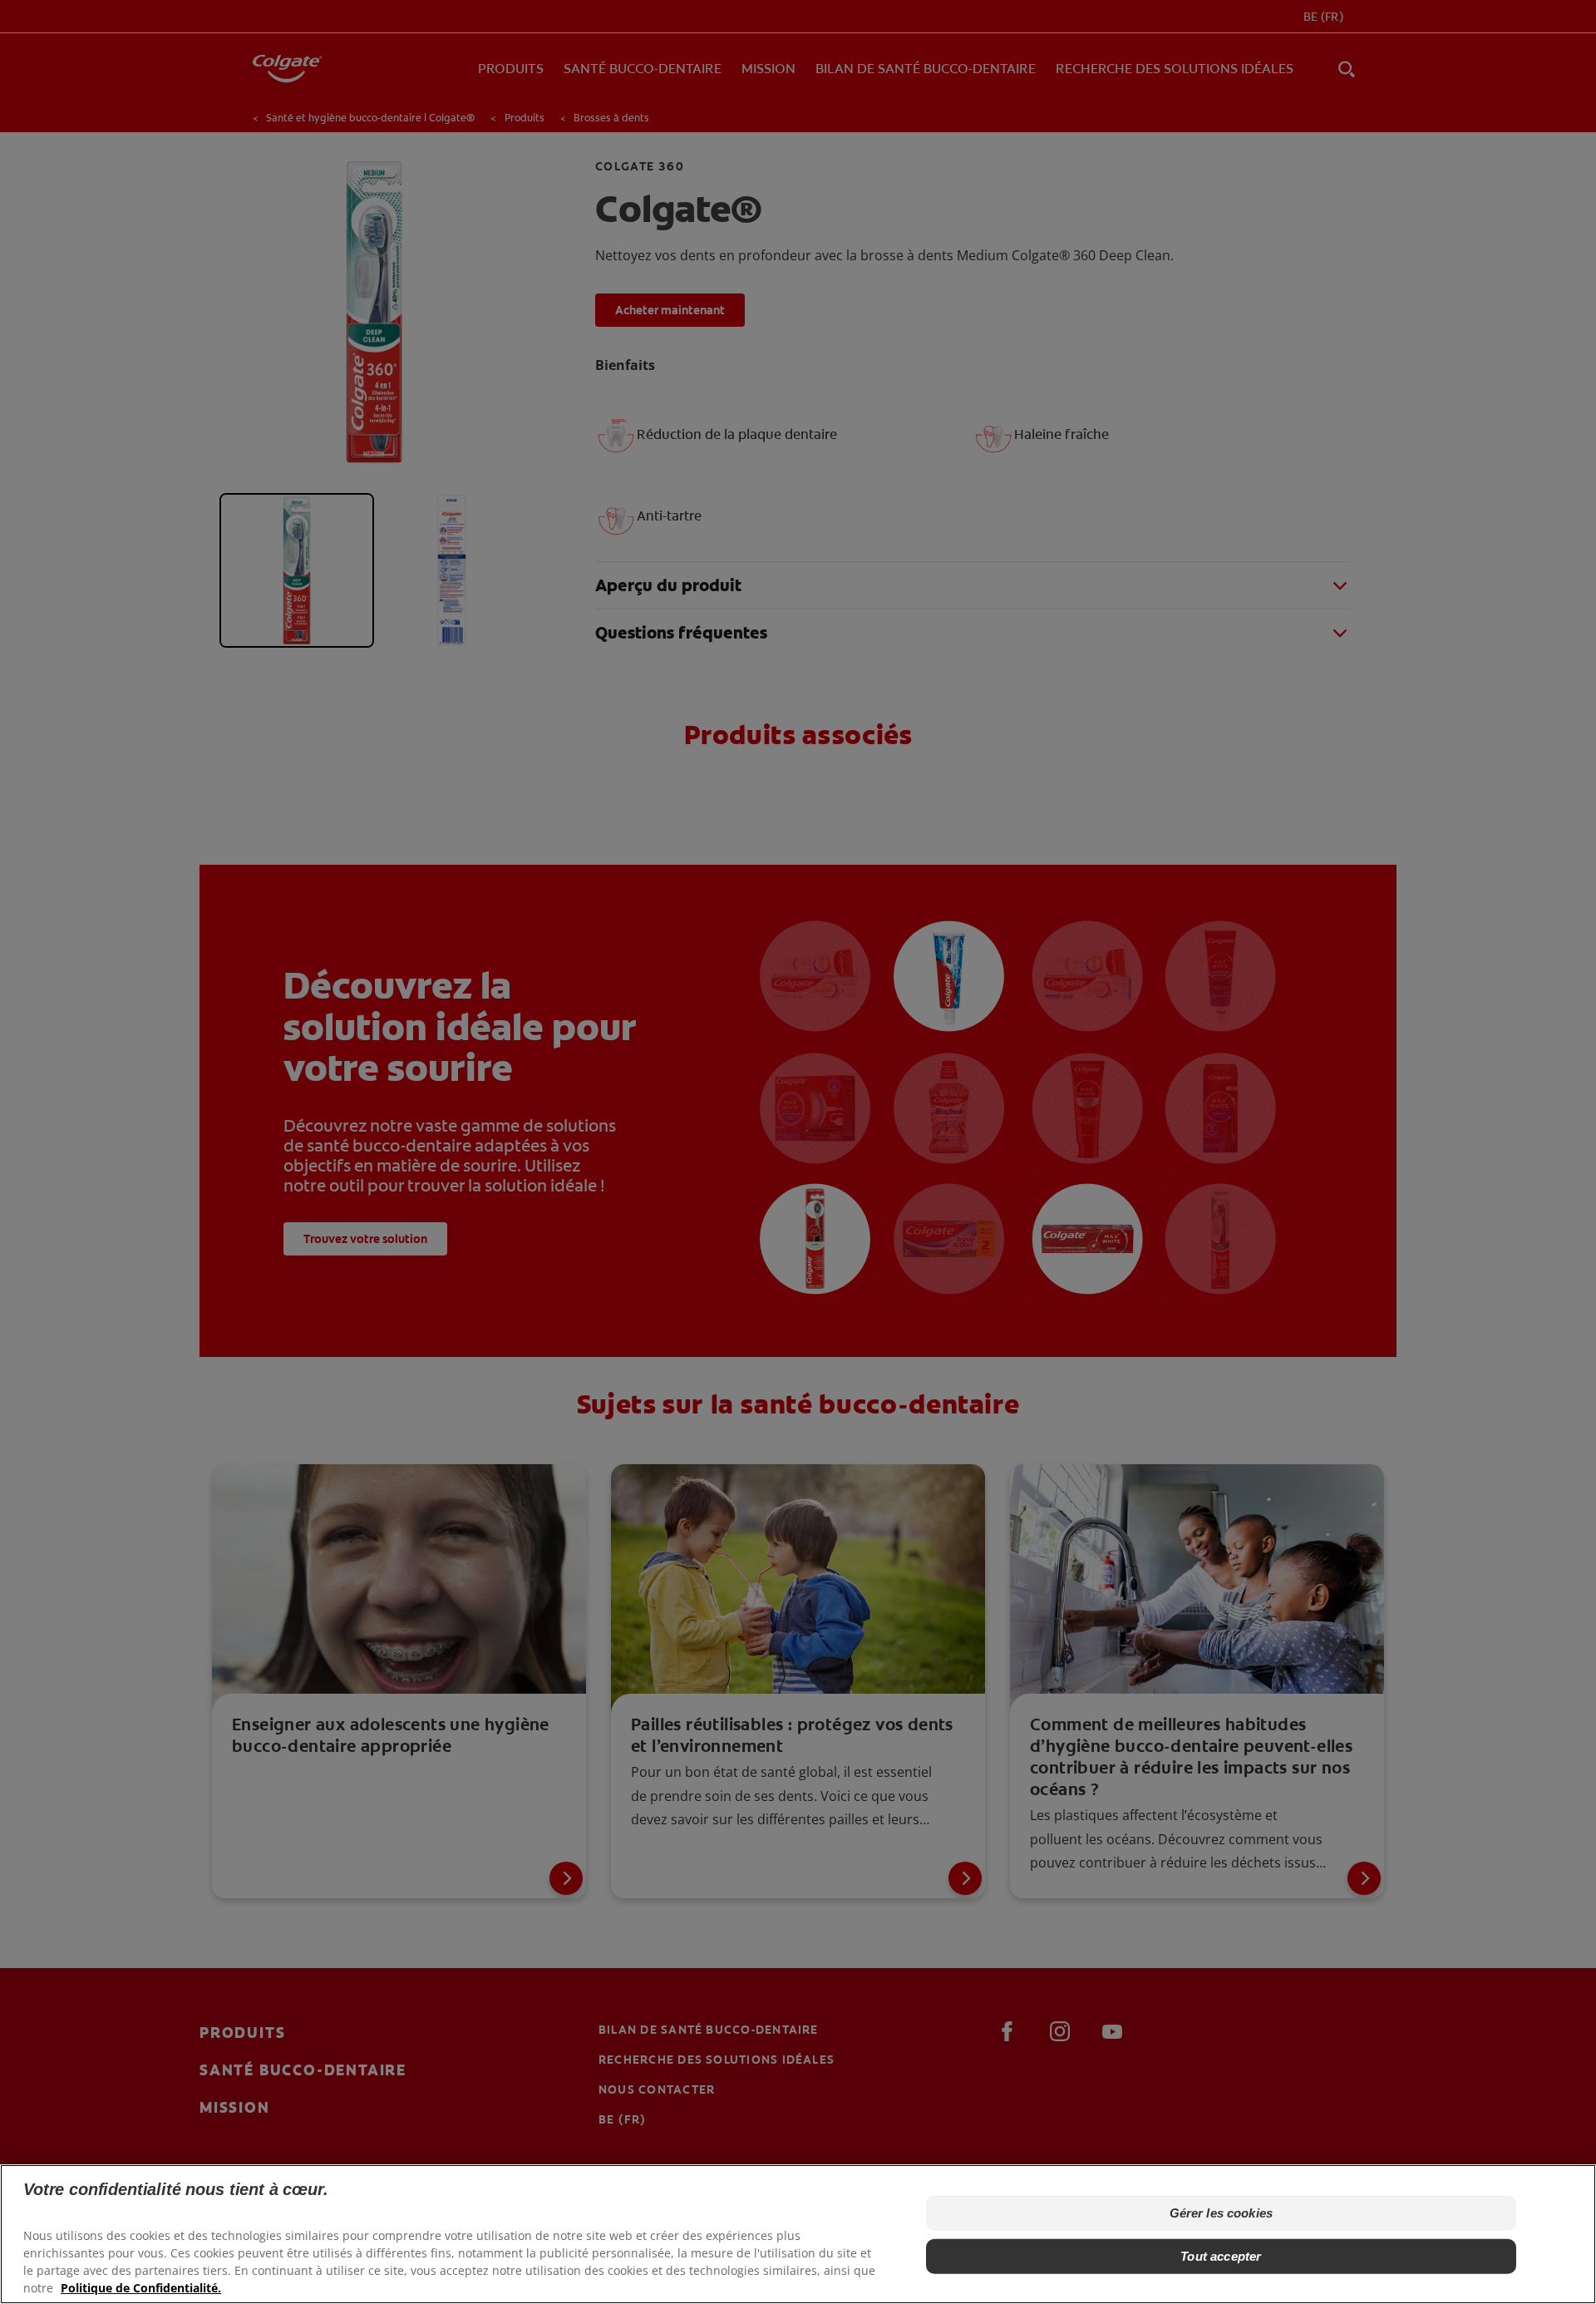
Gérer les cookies (1222, 2213)
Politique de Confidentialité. (141, 2288)
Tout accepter (1221, 2256)
